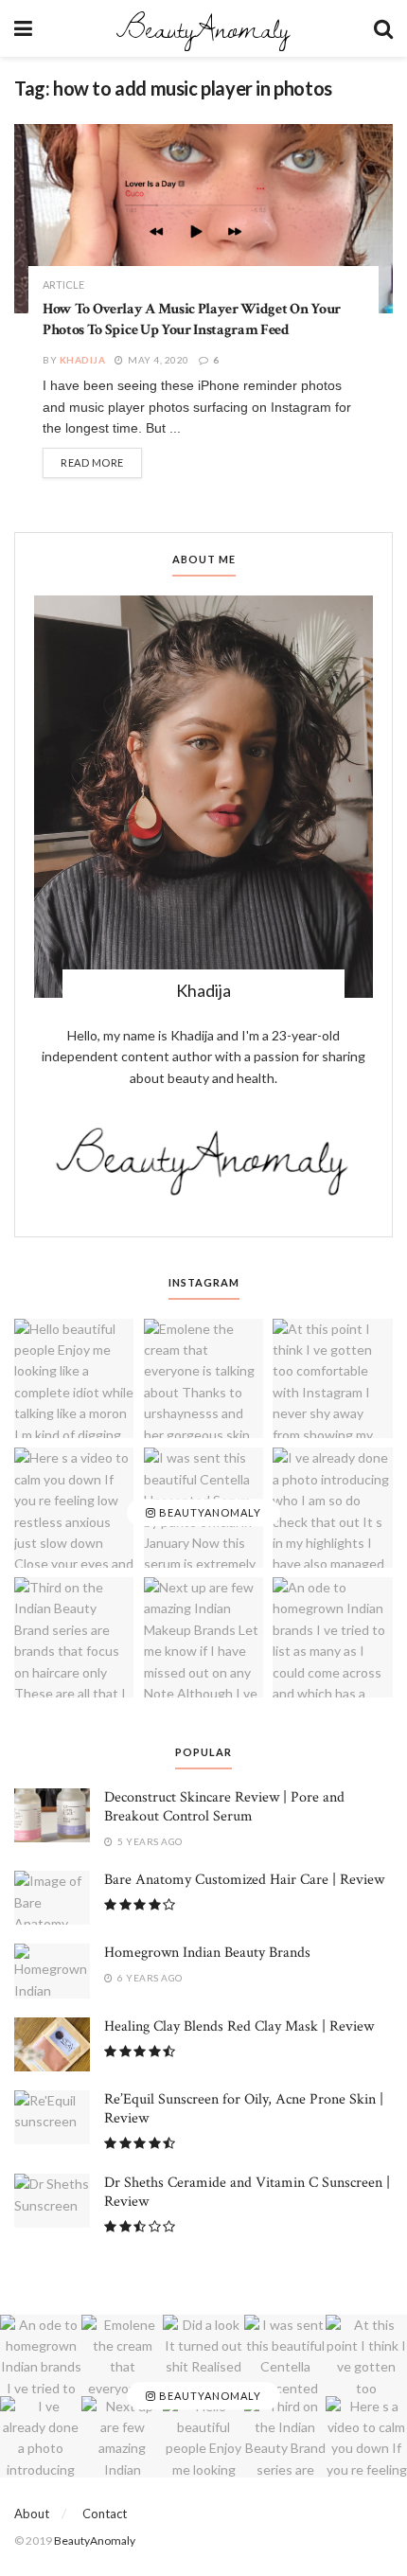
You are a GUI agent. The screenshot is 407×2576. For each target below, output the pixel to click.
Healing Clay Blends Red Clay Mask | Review (239, 2026)
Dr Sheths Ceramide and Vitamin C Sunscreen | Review (247, 2192)
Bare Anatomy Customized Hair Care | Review (244, 1880)
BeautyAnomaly (203, 28)
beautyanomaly (209, 1512)
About (32, 2514)
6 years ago (149, 1978)
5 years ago (149, 1841)
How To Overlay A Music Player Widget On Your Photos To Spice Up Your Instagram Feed (192, 320)
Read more (92, 462)
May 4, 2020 (158, 360)
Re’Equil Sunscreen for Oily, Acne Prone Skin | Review (244, 2109)
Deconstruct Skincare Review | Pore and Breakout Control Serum (224, 1807)
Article (63, 284)
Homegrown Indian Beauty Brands (207, 1953)
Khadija (83, 360)
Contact (105, 2514)
